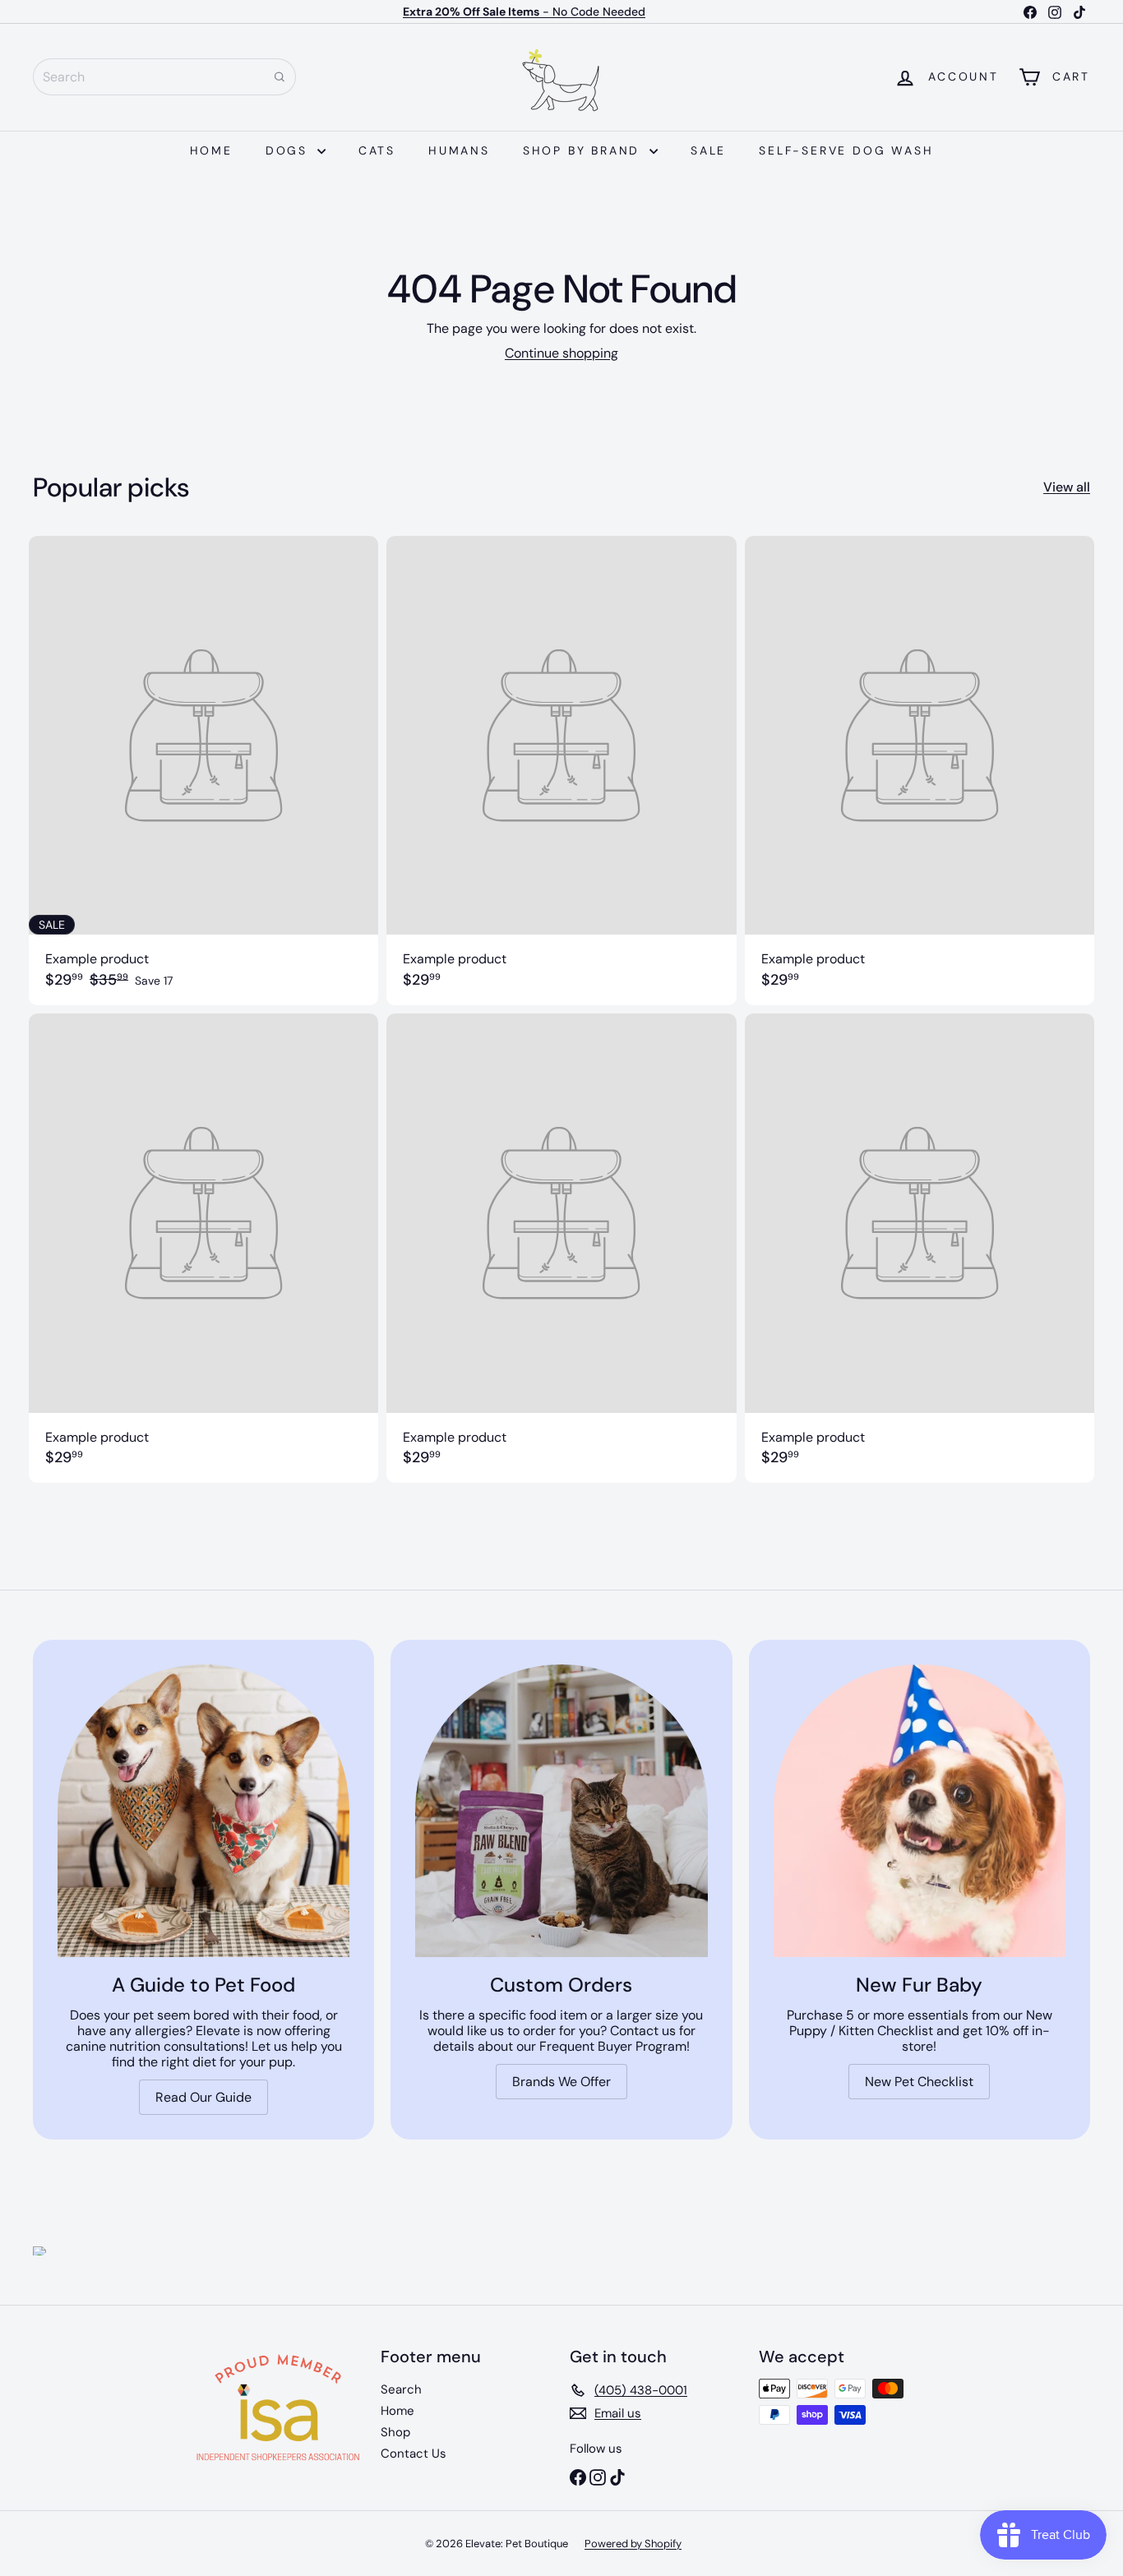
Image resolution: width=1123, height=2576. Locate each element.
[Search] (280, 77)
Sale (708, 150)
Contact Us (414, 2454)
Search (401, 2389)
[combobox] (164, 77)
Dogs (289, 150)
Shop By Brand (584, 150)
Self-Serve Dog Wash (846, 150)
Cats (377, 150)
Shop (395, 2432)
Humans (459, 150)
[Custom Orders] (561, 1810)
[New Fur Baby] (920, 1810)
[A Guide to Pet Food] (203, 1810)
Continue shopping (561, 353)
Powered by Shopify (633, 2544)
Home (211, 150)
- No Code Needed (524, 12)
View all (1067, 487)
